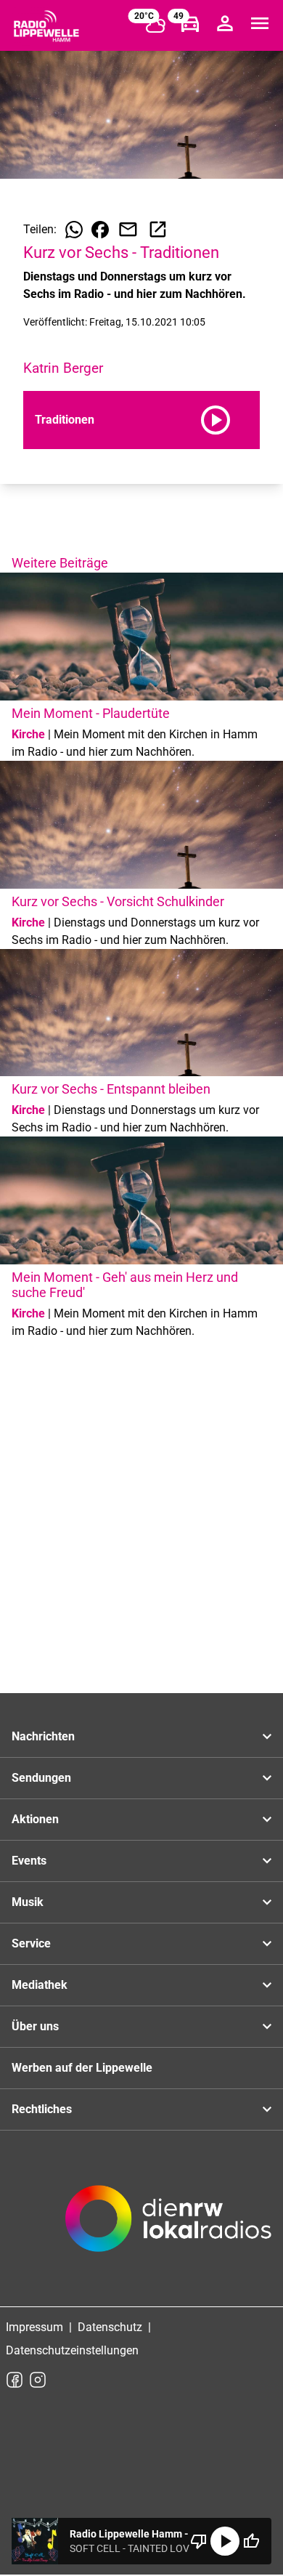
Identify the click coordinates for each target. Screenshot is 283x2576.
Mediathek (40, 1985)
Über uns (35, 2026)
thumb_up (251, 2541)
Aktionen (35, 1819)
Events (29, 1861)
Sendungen (41, 1778)
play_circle (225, 2541)
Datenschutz (110, 2327)
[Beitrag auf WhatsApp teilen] (74, 230)
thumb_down (199, 2541)
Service (31, 1943)
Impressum (34, 2327)
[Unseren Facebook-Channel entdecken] (15, 2380)
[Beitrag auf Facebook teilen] (100, 230)
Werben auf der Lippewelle (82, 2068)
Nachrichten (43, 1736)
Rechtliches (42, 2109)
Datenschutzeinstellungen (72, 2350)
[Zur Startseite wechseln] (46, 26)
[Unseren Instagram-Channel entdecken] (38, 2380)
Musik (28, 1902)
